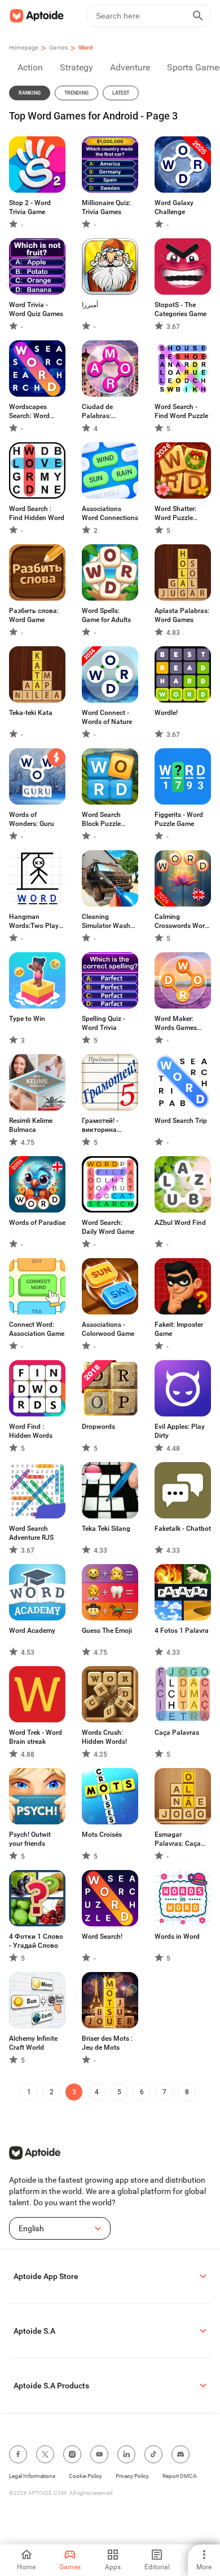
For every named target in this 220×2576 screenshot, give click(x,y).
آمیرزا (90, 305)
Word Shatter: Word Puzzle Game (175, 514)
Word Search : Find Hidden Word (37, 513)
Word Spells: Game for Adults (106, 615)
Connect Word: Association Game (37, 1329)
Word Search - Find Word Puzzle (181, 411)
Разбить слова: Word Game (34, 615)
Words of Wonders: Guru (32, 819)
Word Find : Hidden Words (31, 1431)
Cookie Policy (85, 2476)
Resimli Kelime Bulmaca (31, 1125)
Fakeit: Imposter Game (179, 1329)
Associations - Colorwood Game (108, 1329)
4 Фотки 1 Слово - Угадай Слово (36, 1941)
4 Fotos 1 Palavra (182, 1631)
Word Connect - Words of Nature (107, 717)
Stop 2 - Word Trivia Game (30, 207)
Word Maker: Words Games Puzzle (176, 1023)
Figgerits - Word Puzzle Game (179, 819)
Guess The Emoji (107, 1631)
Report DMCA (180, 2476)
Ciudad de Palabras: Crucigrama (100, 412)
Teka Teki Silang (106, 1529)
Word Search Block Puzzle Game (101, 820)
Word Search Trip (181, 1121)
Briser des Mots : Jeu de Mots (107, 2043)
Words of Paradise (37, 1223)
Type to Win (27, 1019)
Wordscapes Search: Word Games (29, 412)
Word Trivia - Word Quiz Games (36, 309)
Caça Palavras (177, 1733)
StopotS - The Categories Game (181, 309)
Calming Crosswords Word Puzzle (182, 921)
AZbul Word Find (180, 1223)
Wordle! (166, 713)
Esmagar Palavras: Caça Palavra (178, 1839)
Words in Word (177, 1937)
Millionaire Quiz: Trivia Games (106, 207)
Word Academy (32, 1631)
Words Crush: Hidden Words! (104, 1737)
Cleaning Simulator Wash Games (106, 921)
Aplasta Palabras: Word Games (182, 615)
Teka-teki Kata (31, 713)
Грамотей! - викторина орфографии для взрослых (109, 1125)
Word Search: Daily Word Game (108, 1227)
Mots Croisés (102, 1835)
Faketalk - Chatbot (183, 1529)
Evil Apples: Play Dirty (180, 1431)
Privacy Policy (132, 2476)
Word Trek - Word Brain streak (36, 1737)
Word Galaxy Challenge (174, 207)
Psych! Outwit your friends (30, 1839)
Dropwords (98, 1427)
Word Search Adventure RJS (31, 1533)
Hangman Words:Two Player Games (37, 921)
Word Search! (102, 1937)
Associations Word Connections (110, 513)
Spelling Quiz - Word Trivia (104, 1023)
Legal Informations (32, 2476)
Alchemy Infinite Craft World (33, 2043)
